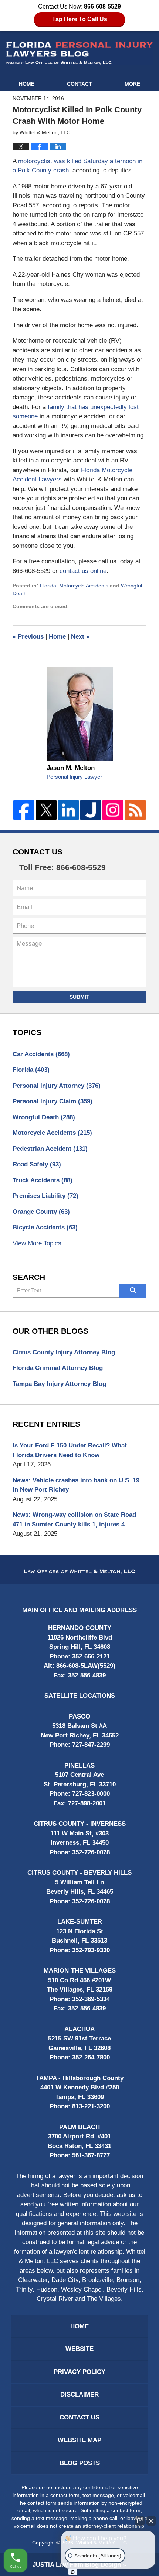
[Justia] (91, 810)
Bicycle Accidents (45, 1227)
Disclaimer (79, 2394)
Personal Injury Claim (53, 1101)
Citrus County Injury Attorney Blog (64, 1352)
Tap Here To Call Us (80, 19)
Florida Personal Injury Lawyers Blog (79, 53)
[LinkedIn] (68, 810)
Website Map (79, 2440)
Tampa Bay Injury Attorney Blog (59, 1384)
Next (80, 637)
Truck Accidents (43, 1180)
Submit (79, 997)
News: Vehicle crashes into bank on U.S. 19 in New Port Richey (76, 1485)
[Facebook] (24, 810)
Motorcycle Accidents (84, 586)
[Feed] (135, 810)
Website (79, 2349)
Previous (28, 637)
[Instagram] (113, 810)
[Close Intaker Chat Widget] (151, 2521)
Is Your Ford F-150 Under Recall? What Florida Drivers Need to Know (70, 1450)
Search (133, 1291)
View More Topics (37, 1243)
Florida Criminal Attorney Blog (58, 1368)
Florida (48, 586)
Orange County (41, 1212)
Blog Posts (80, 2463)
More (132, 84)
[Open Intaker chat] (73, 2572)
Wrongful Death (44, 1117)
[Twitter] (46, 810)
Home (27, 84)
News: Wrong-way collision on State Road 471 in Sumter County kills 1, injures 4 (74, 1520)
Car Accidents (41, 1054)
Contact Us (38, 852)
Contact (79, 84)
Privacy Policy (79, 2372)
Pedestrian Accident (50, 1149)
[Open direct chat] (140, 2521)
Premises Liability (45, 1196)
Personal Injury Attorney (57, 1086)
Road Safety (37, 1164)
